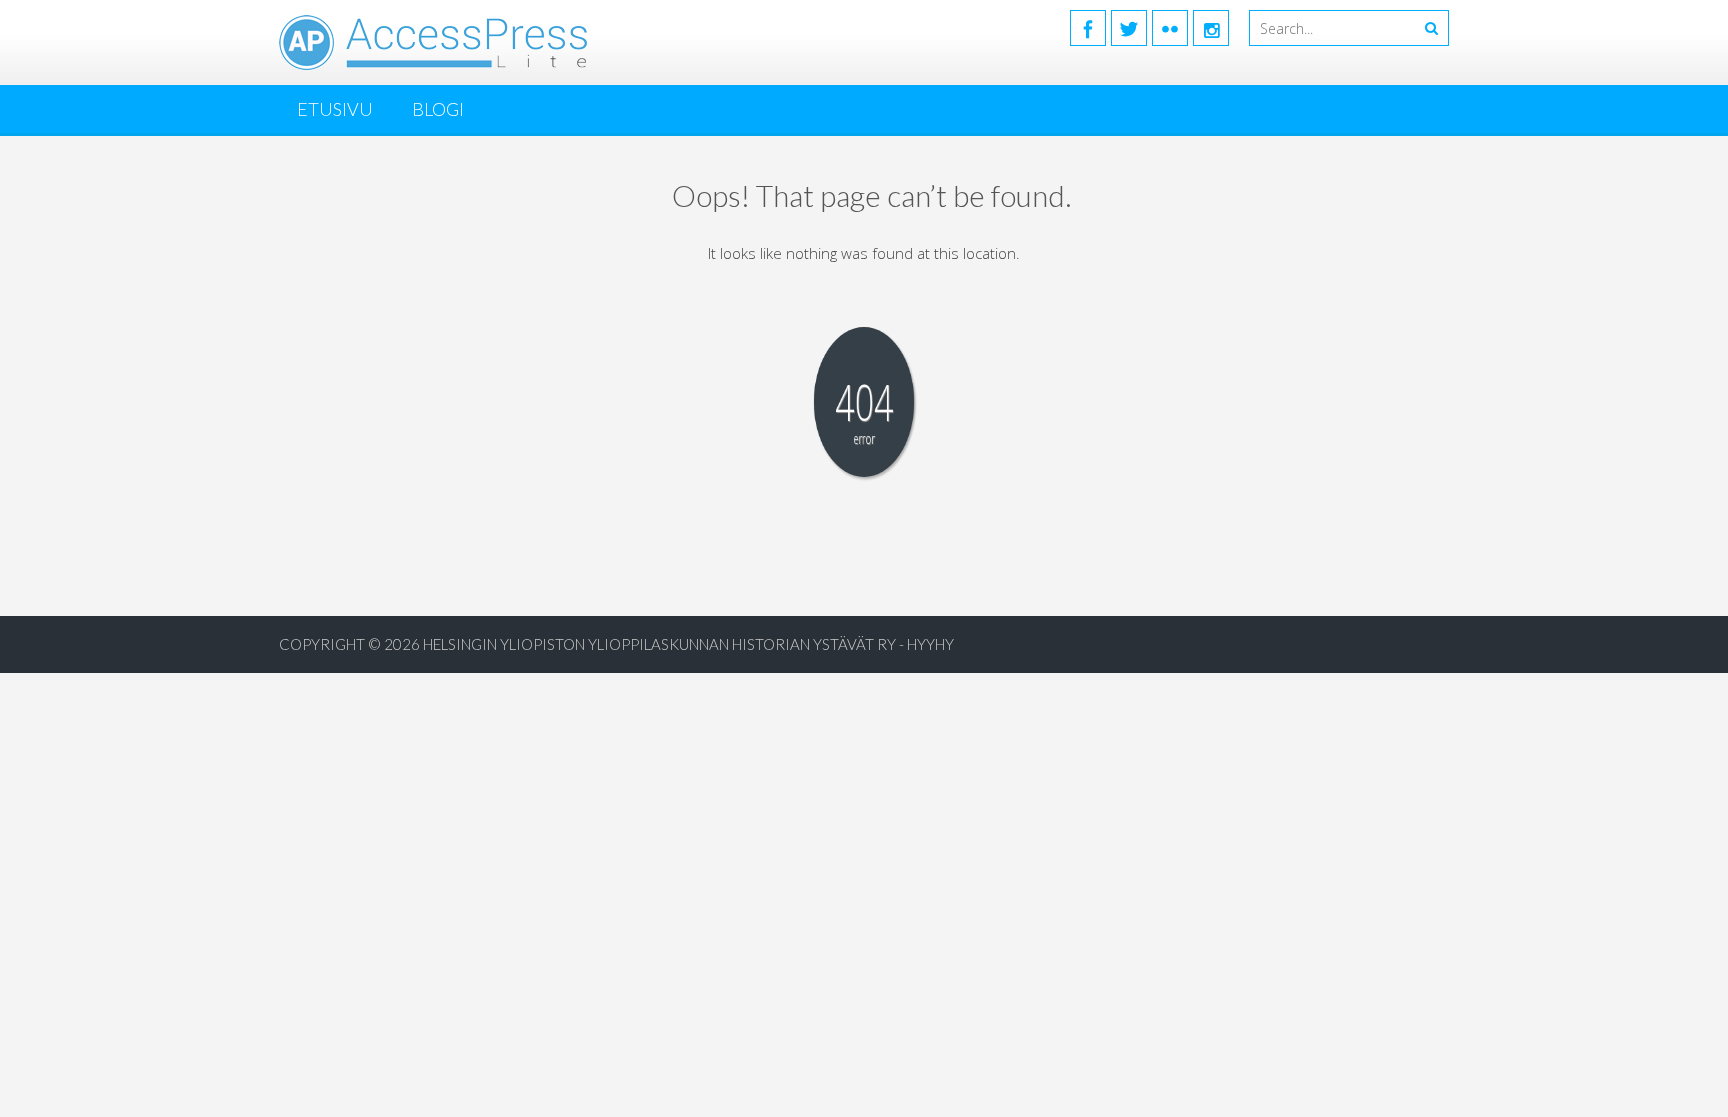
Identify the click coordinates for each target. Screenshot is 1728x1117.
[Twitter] (1129, 28)
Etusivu (335, 109)
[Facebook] (1088, 28)
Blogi (438, 109)
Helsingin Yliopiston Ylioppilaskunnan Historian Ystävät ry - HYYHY (688, 644)
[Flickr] (1170, 28)
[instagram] (1211, 28)
